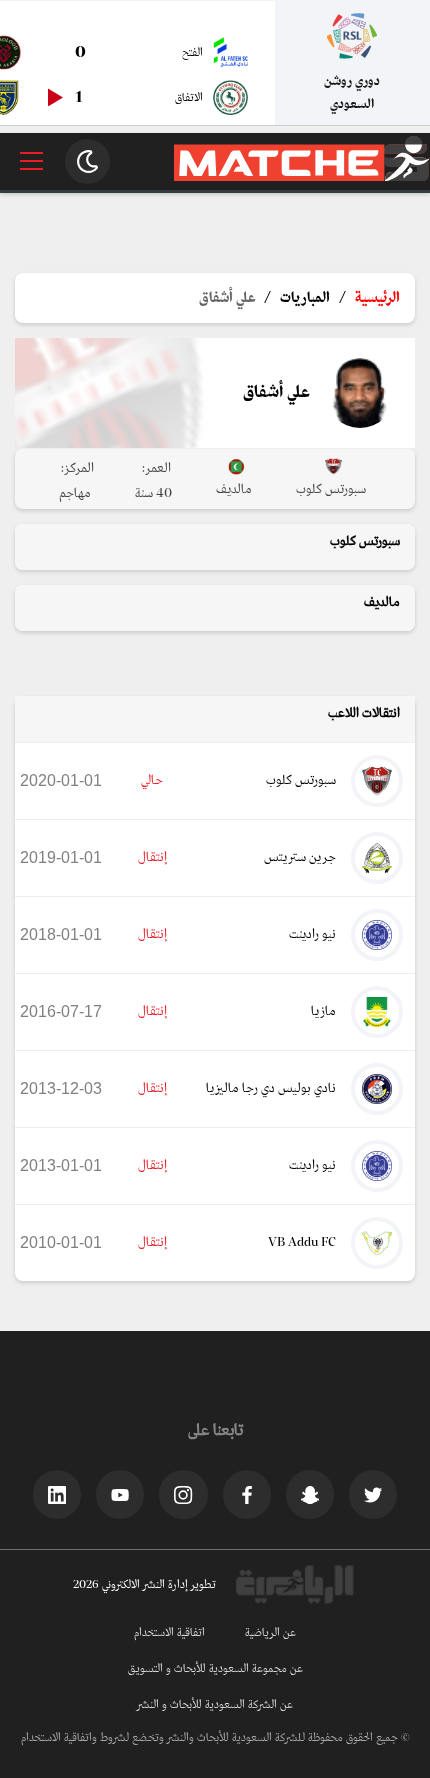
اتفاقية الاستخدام (169, 1633)
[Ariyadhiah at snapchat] (310, 1494)
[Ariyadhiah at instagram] (183, 1494)
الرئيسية (377, 298)
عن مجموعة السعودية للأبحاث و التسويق (215, 1669)
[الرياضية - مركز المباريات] (302, 177)
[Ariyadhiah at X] (373, 1494)
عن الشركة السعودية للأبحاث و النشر (215, 1705)
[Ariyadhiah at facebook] (247, 1494)
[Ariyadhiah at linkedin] (57, 1494)
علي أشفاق (227, 298)
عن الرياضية (270, 1633)
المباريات (305, 298)
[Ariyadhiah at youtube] (120, 1494)
